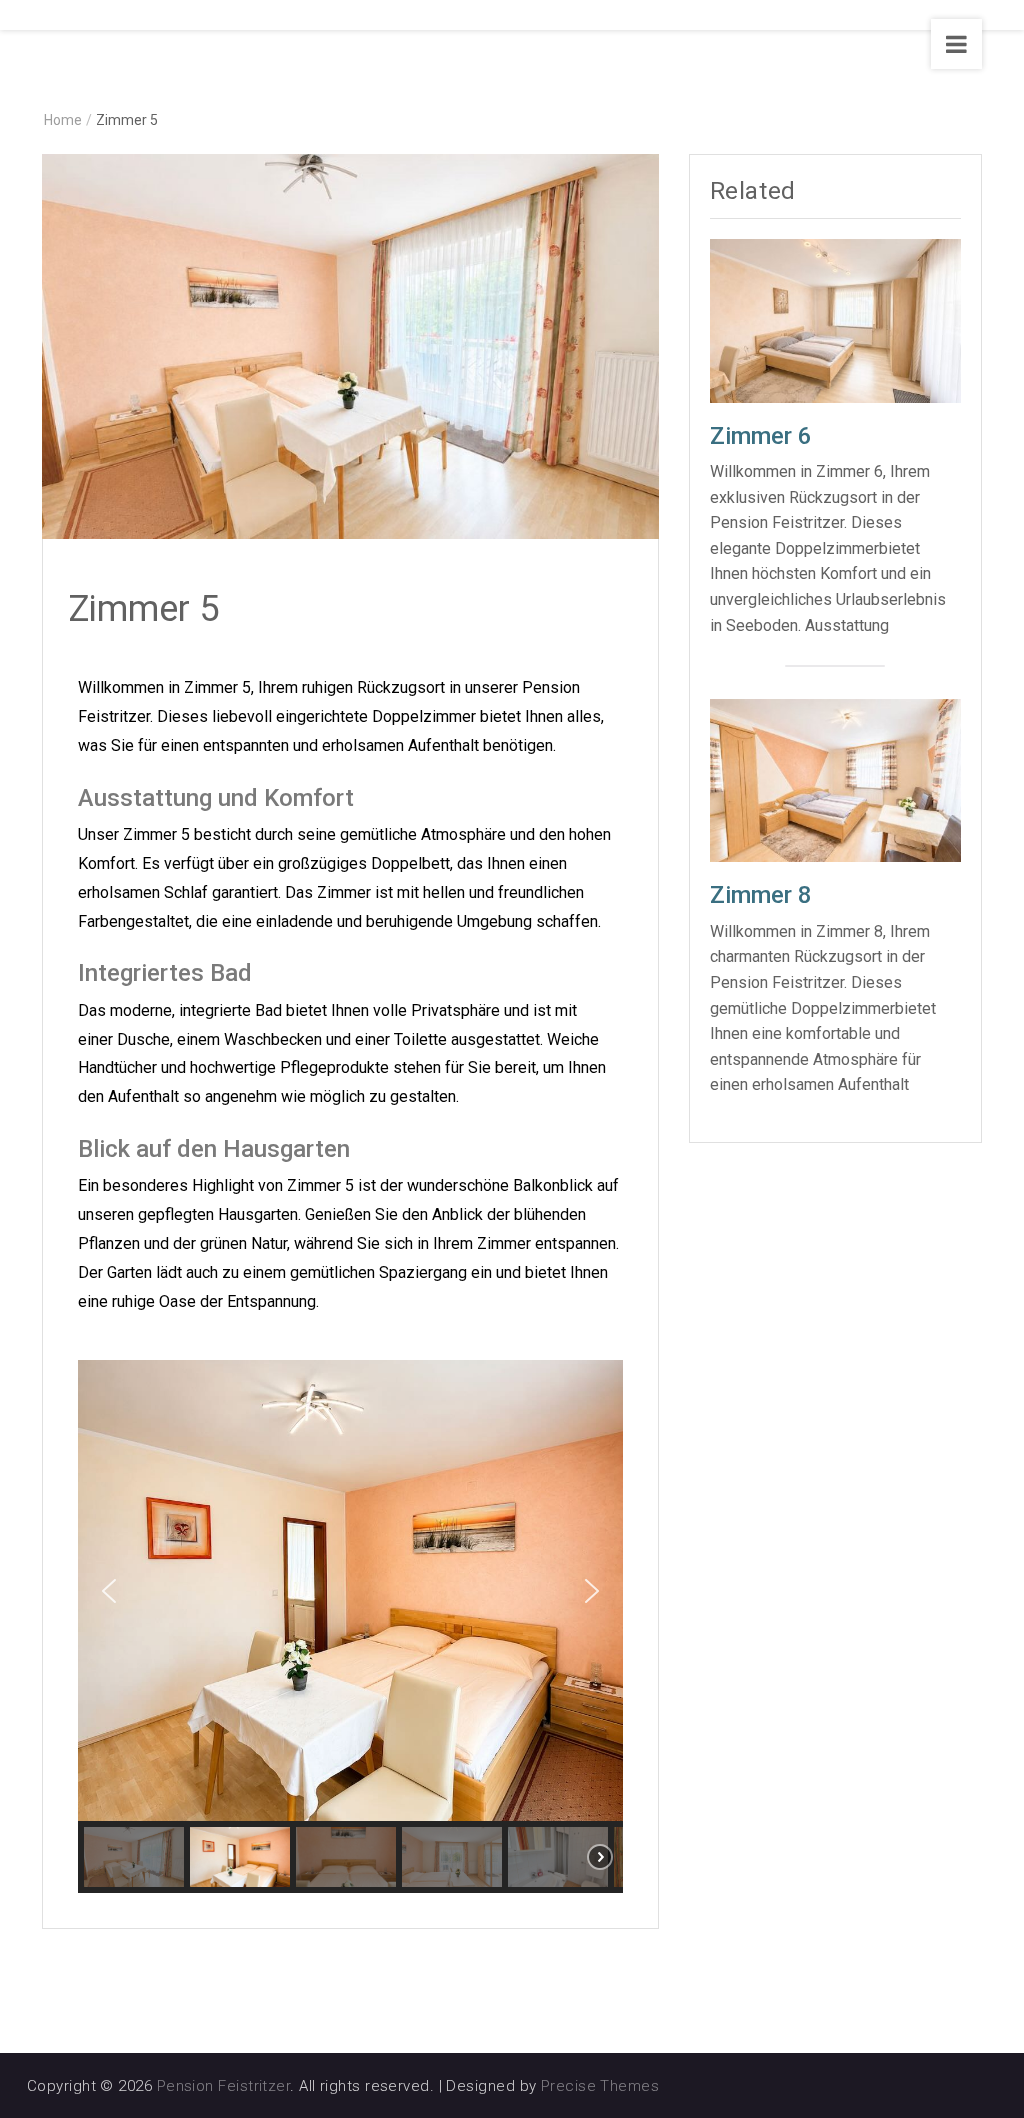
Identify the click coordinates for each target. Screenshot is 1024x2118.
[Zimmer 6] (835, 319)
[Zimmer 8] (835, 779)
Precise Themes (600, 2086)
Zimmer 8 (761, 895)
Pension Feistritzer (224, 2086)
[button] (109, 1591)
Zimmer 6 (761, 436)
